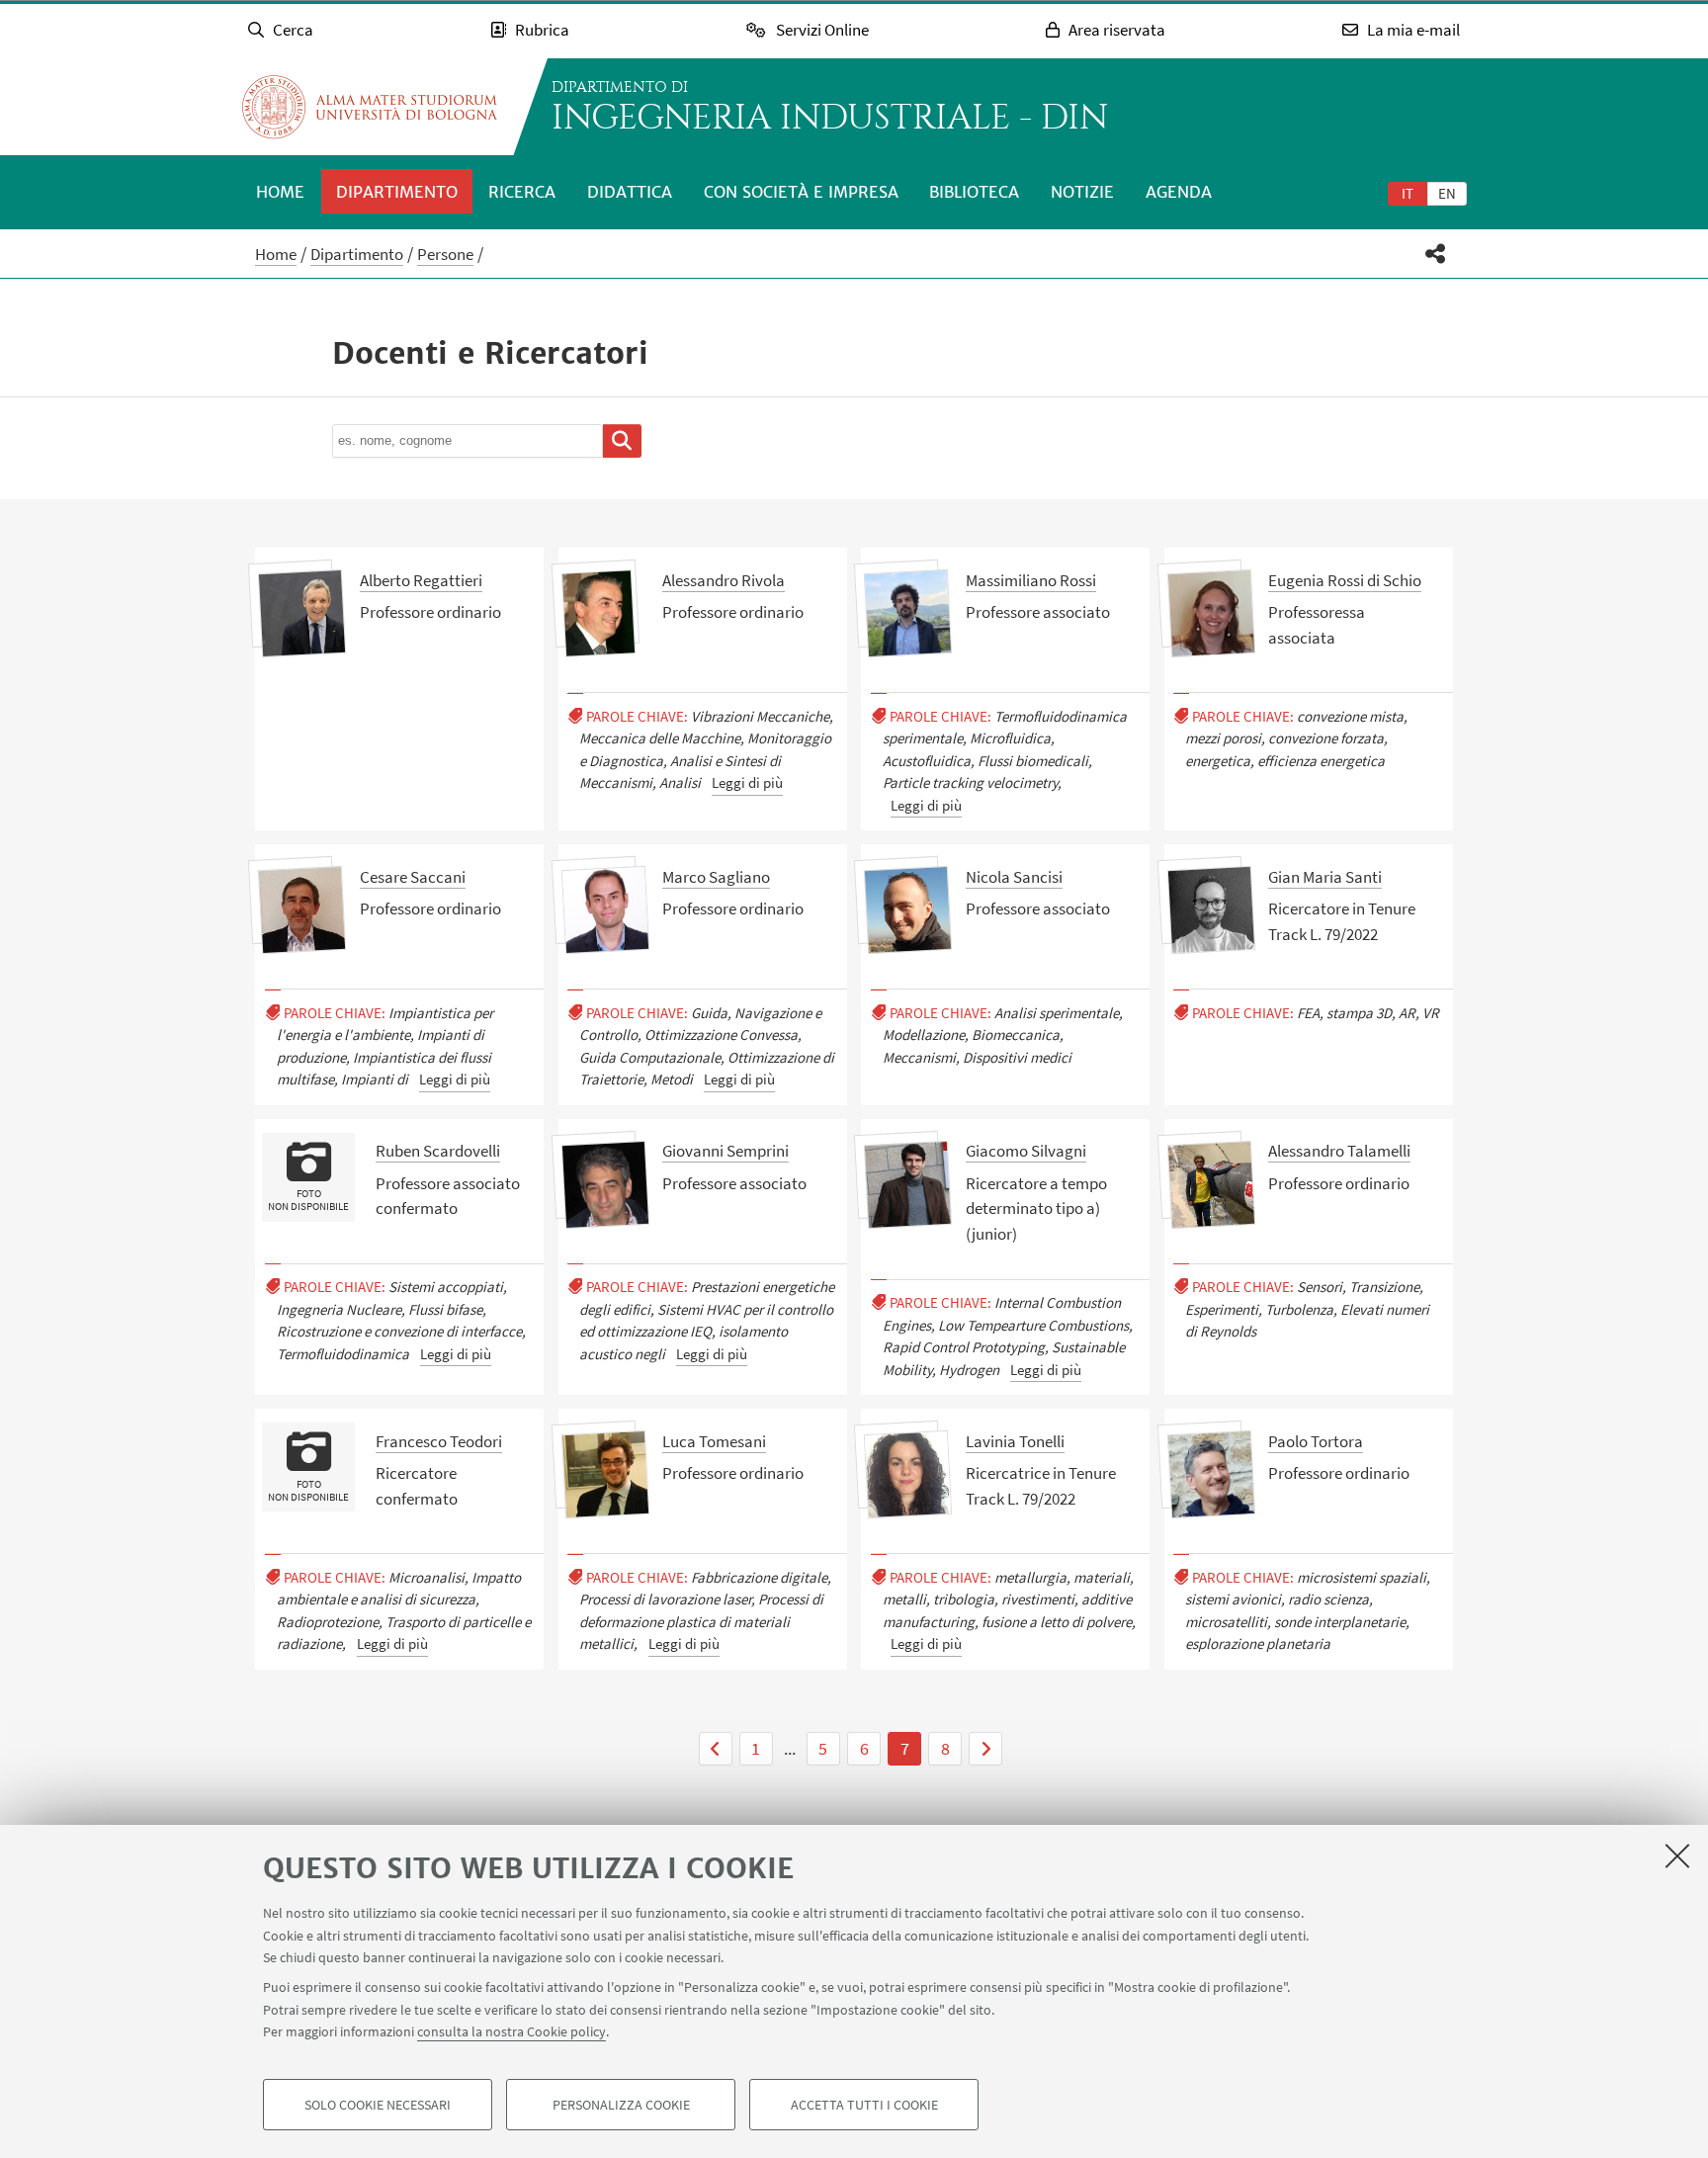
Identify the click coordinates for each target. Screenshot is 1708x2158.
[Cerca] (622, 441)
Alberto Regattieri (421, 580)
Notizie (1082, 192)
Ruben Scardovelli (438, 1151)
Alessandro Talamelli (1339, 1151)
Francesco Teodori (439, 1441)
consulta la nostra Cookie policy (512, 2031)
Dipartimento (397, 192)
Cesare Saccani (413, 877)
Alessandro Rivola (724, 580)
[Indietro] (716, 1749)
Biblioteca (974, 192)
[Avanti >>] (985, 1749)
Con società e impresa (801, 192)
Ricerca (522, 192)
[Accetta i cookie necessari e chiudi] (1677, 1856)
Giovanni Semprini (726, 1151)
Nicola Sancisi (1014, 877)
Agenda (1179, 192)
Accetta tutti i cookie (864, 2105)
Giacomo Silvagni (1026, 1151)
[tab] (1408, 193)
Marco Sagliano (716, 877)
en (1447, 193)
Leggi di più (747, 782)
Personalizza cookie (621, 2105)
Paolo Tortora (1316, 1441)
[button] (1436, 254)
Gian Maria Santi (1325, 877)
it (1408, 193)
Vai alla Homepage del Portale (370, 107)
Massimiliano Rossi (1031, 580)
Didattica (630, 192)
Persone (445, 254)
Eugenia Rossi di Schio (1345, 580)
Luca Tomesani (714, 1441)
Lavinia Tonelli (1015, 1441)
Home (280, 192)
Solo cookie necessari (378, 2105)
